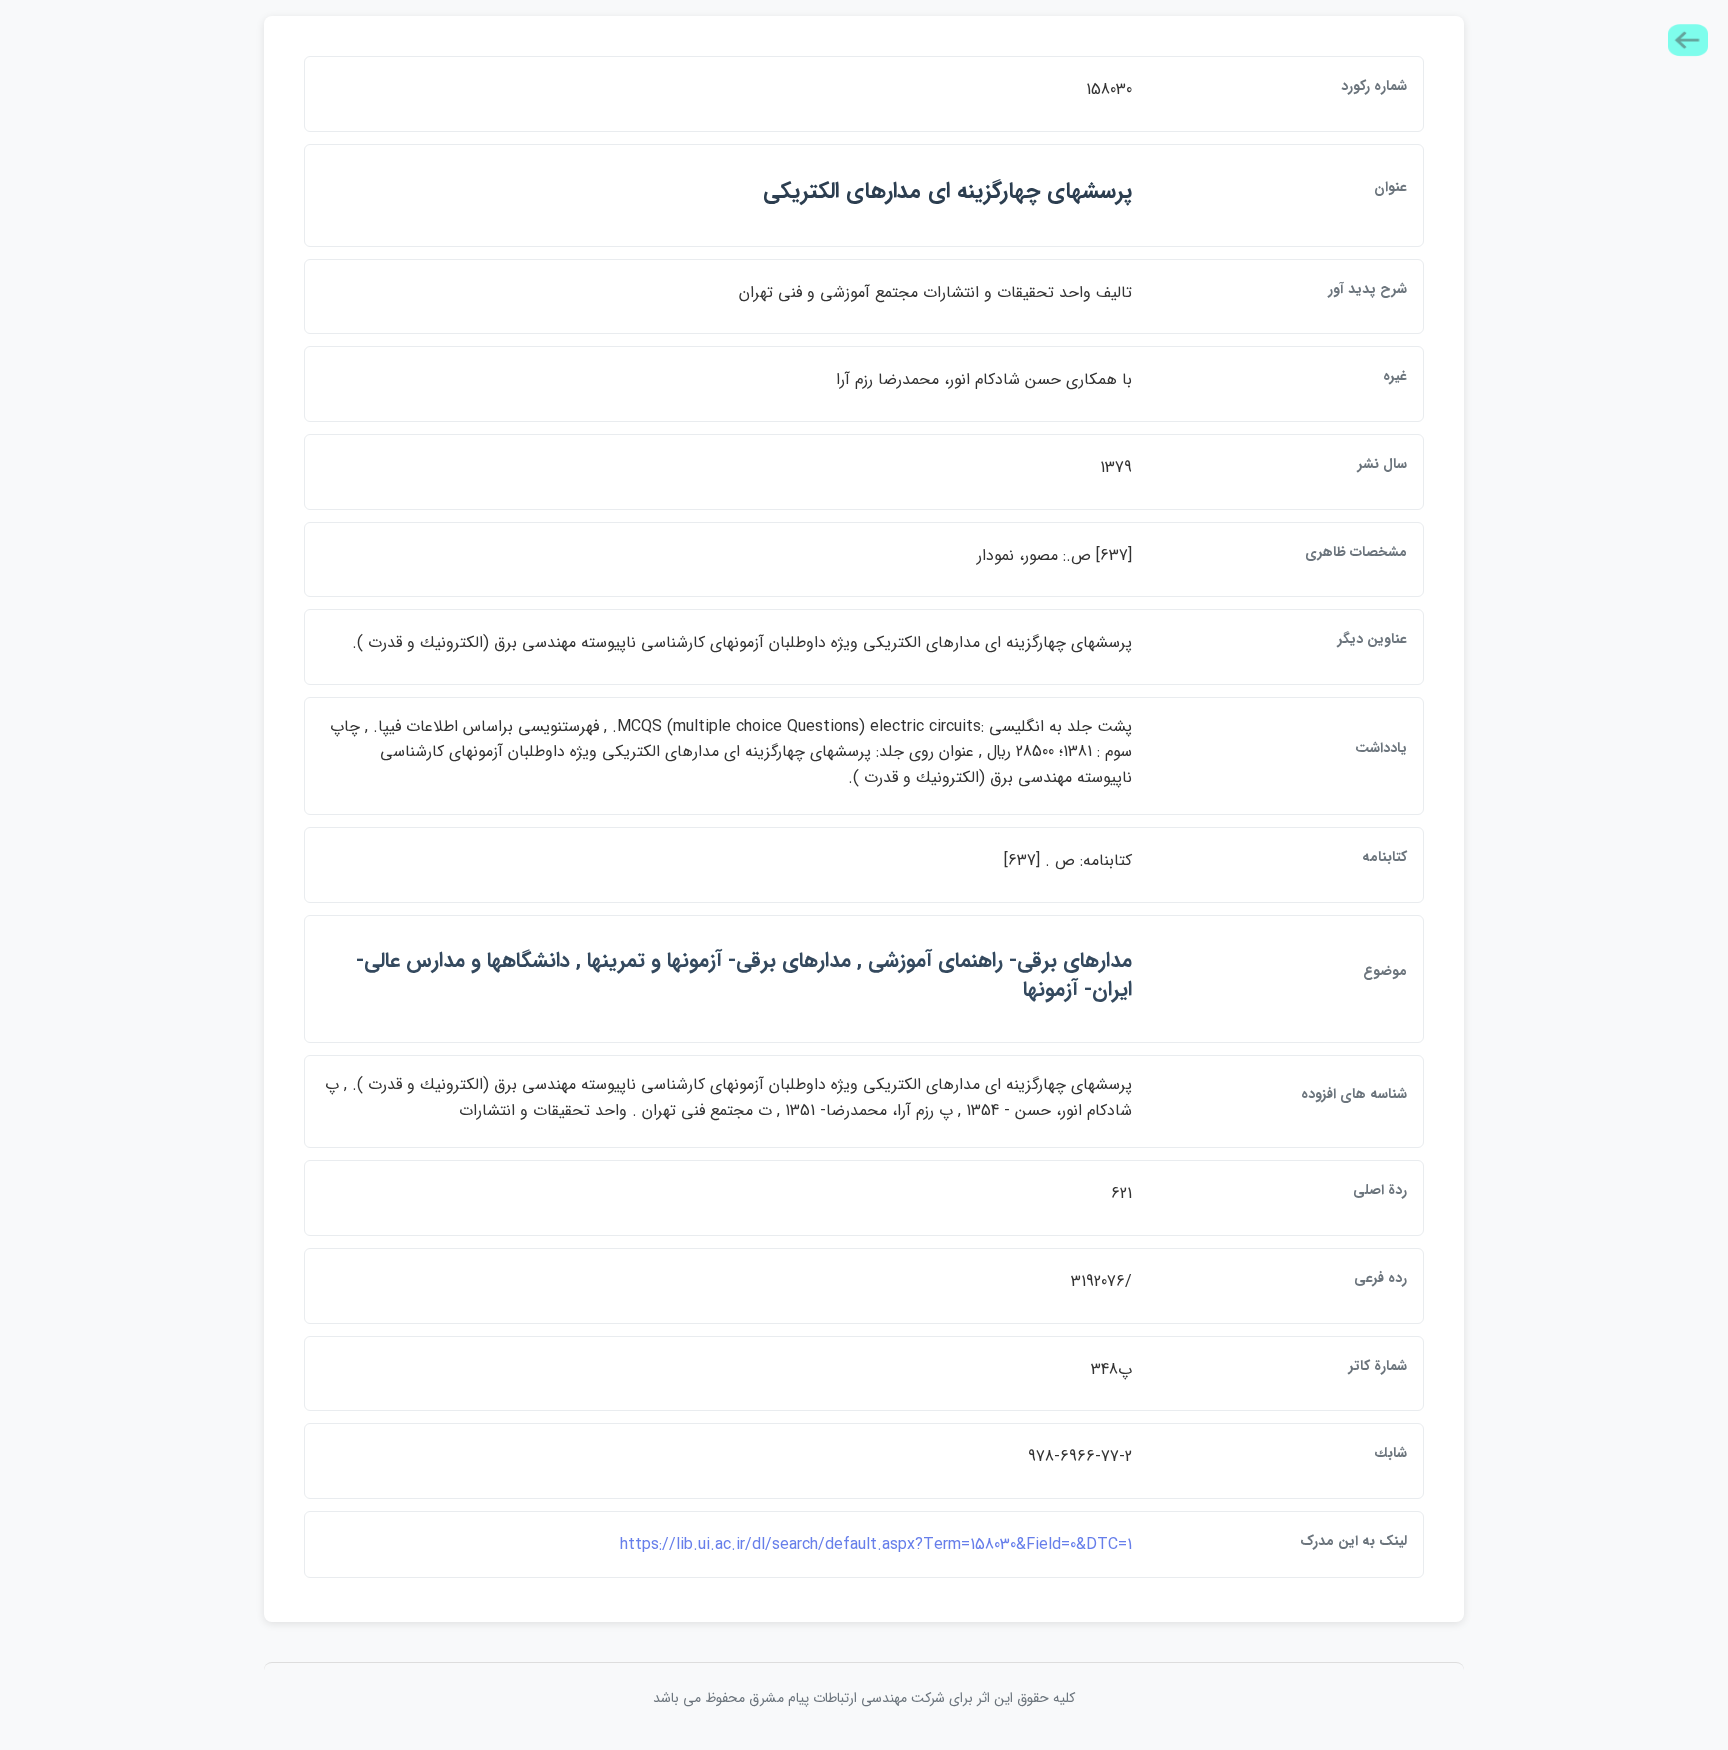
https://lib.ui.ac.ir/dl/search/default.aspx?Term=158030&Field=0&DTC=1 (876, 1544)
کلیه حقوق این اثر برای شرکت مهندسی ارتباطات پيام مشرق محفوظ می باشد (864, 1698)
